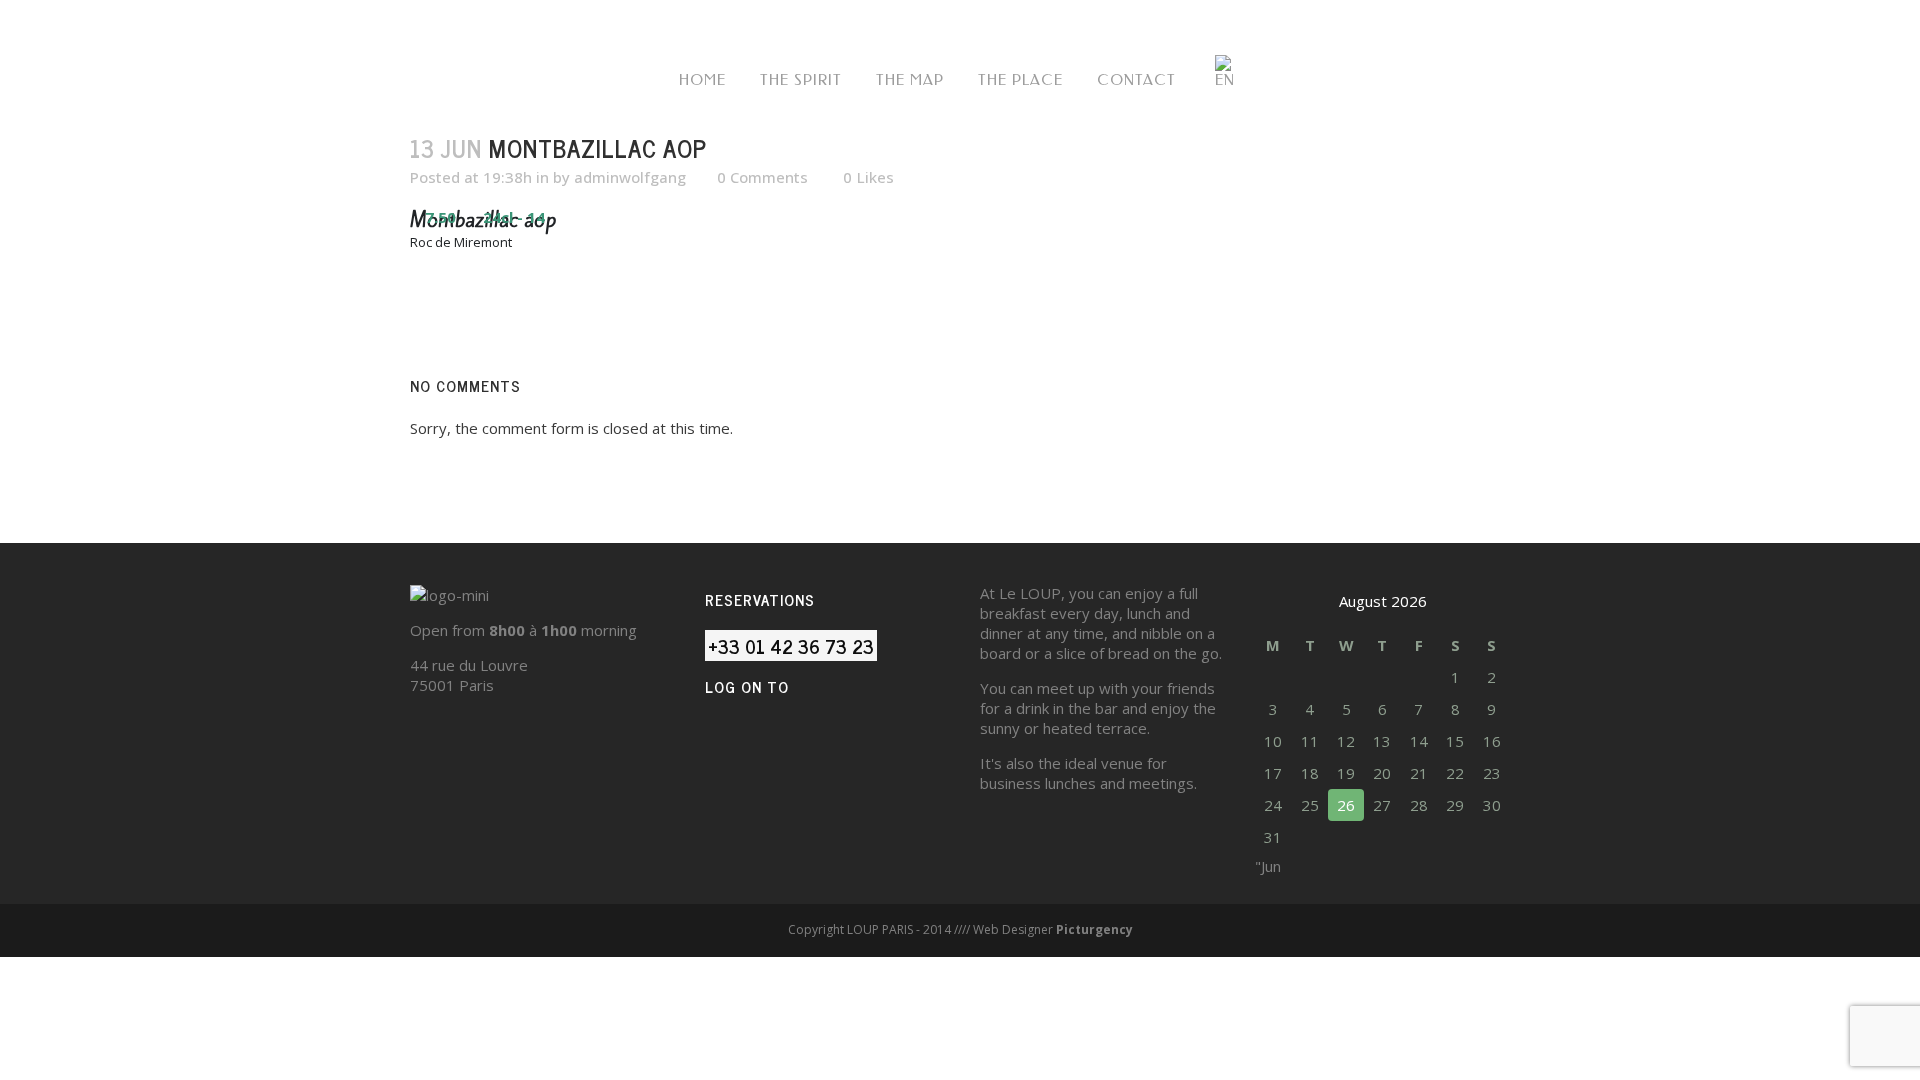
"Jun (1268, 866)
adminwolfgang (630, 177)
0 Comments (762, 177)
